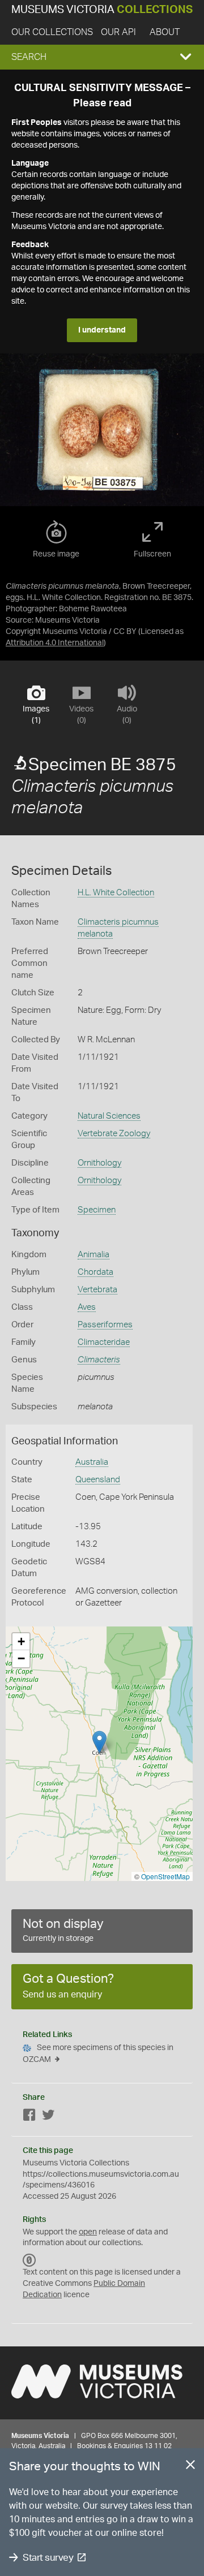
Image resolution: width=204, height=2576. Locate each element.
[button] (102, 57)
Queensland (98, 1480)
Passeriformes (105, 1325)
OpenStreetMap (165, 1876)
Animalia (93, 1255)
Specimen (97, 1210)
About (165, 32)
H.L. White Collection (116, 893)
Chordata (95, 1272)
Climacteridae (104, 1342)
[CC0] (29, 2260)
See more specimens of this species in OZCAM (98, 2054)
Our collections (52, 32)
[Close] (190, 2467)
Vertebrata (97, 1290)
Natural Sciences (109, 1116)
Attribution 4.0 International (55, 643)
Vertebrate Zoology (114, 1134)
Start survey (48, 2558)
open (88, 2232)
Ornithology (99, 1163)
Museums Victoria (102, 10)
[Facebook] (29, 2117)
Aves (87, 1307)
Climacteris (99, 1360)
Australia (92, 1462)
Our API (118, 32)
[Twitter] (48, 2117)
